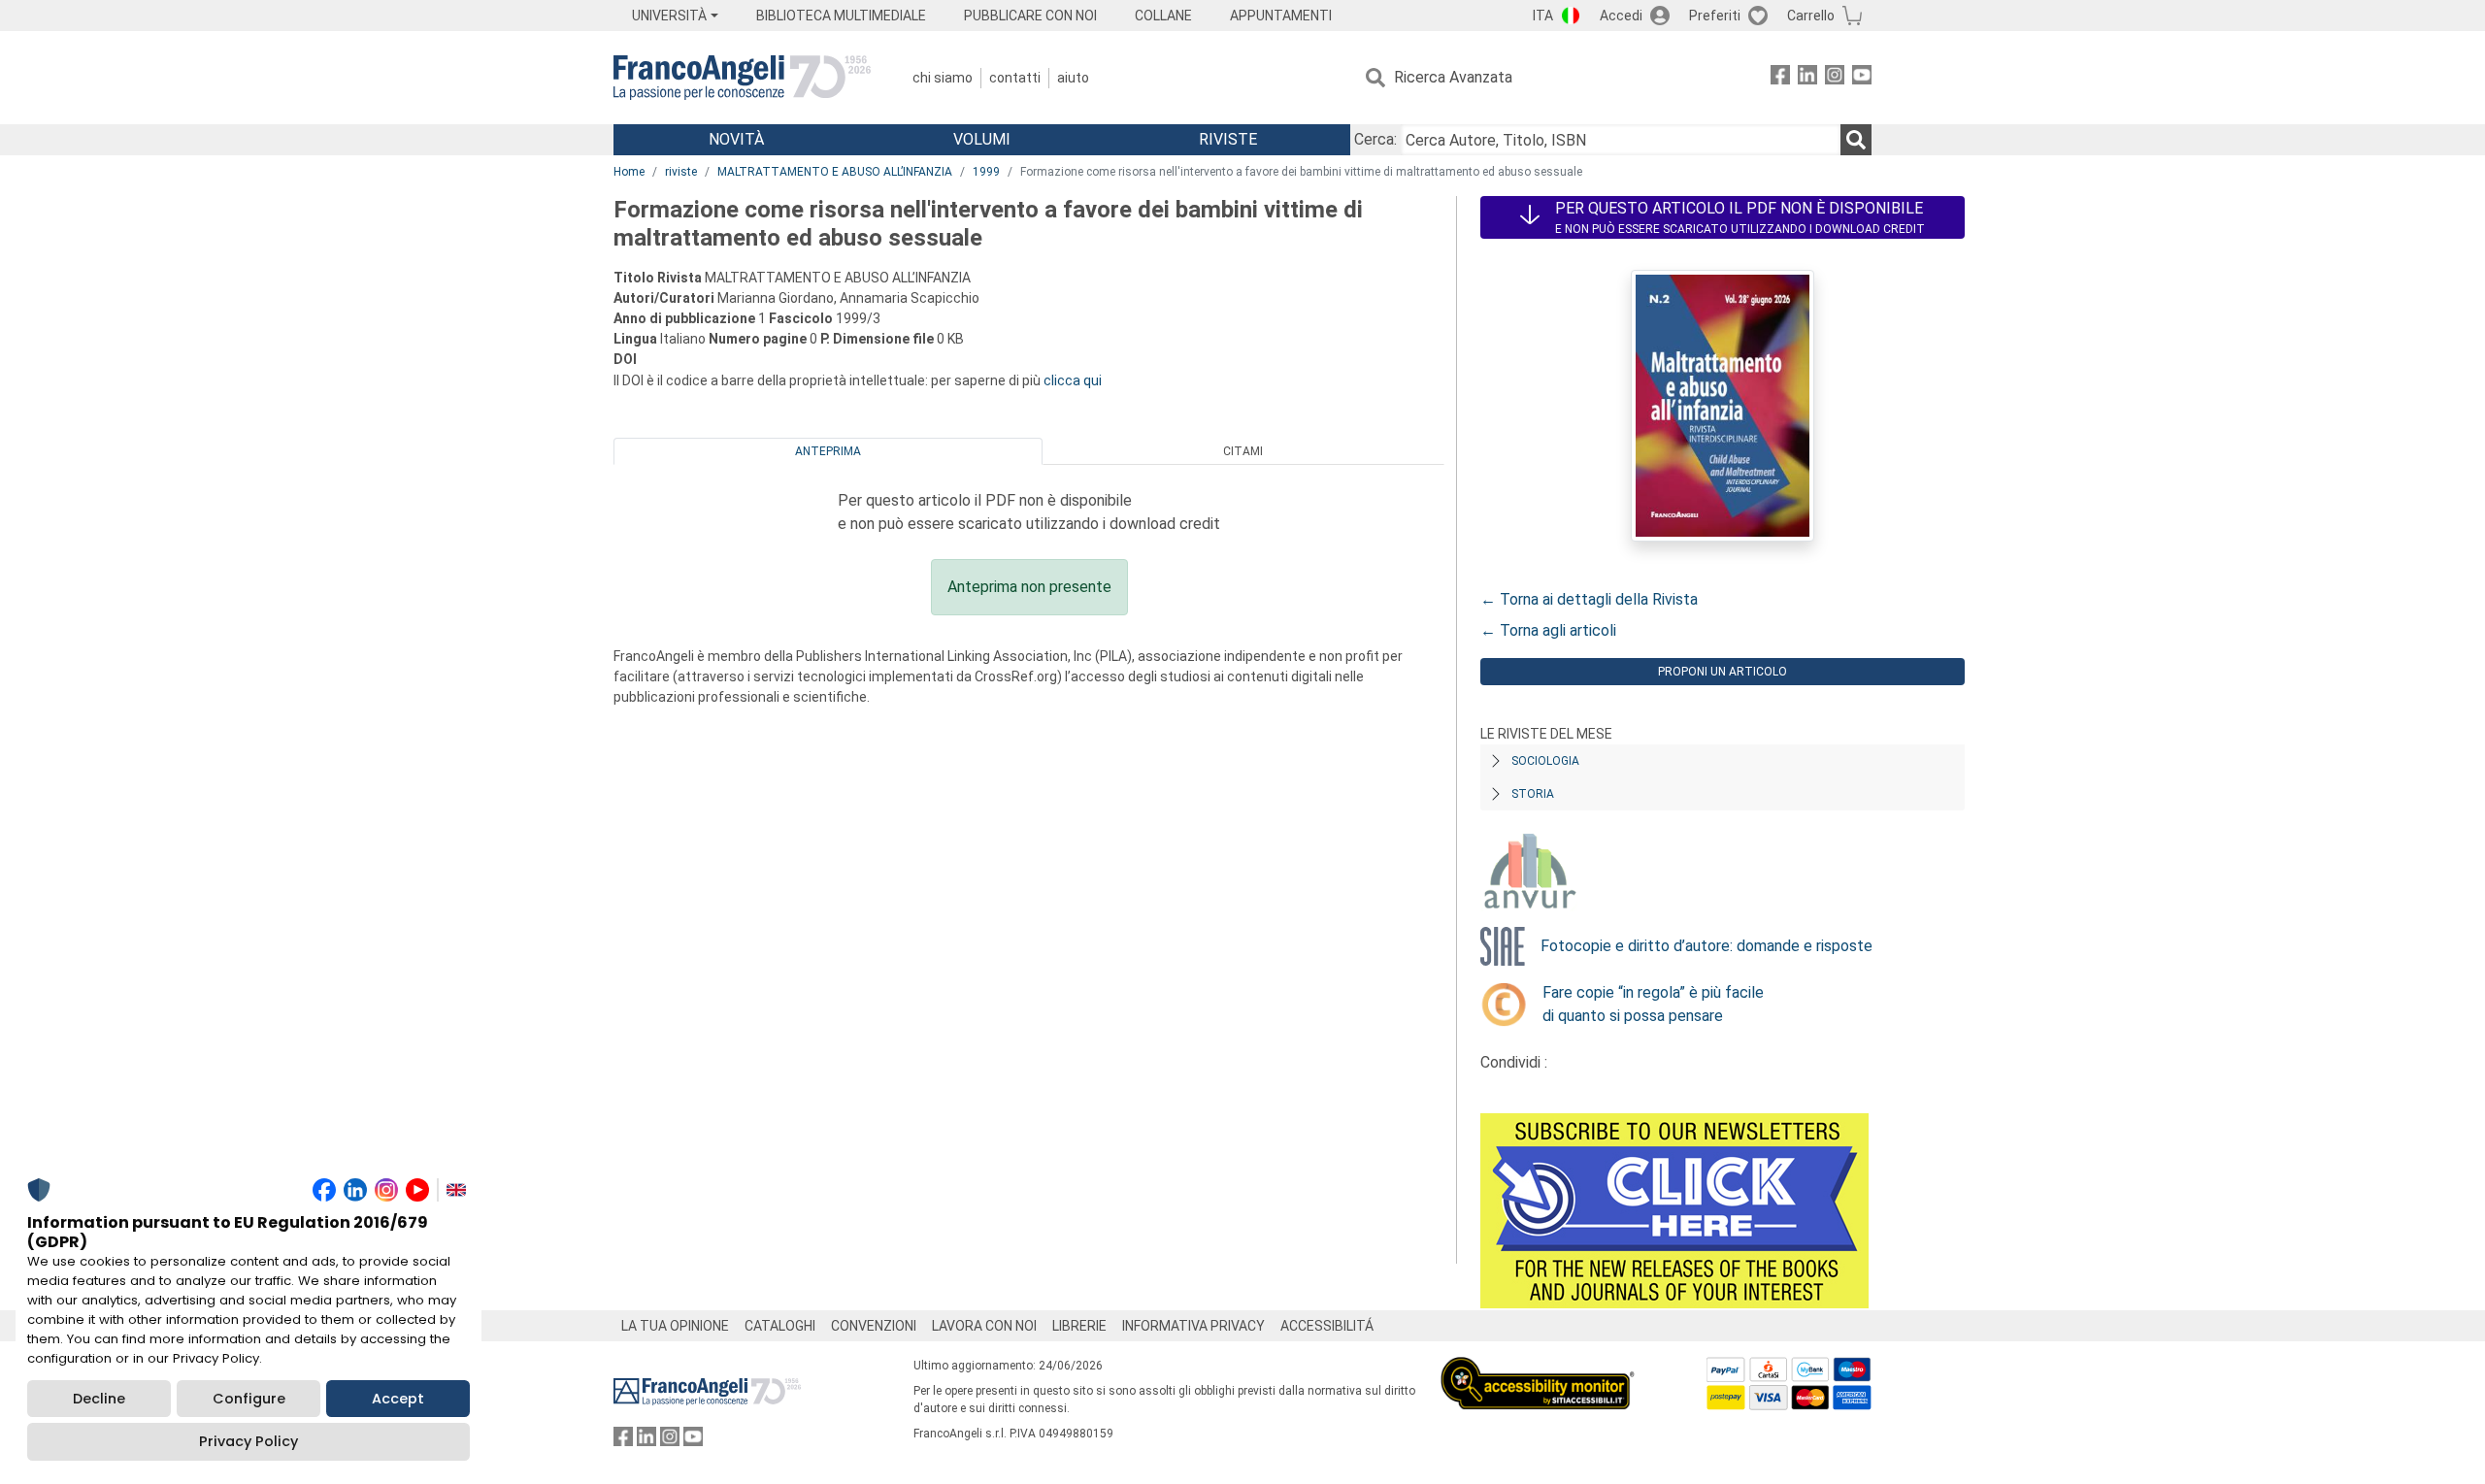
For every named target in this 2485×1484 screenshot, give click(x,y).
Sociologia (1545, 761)
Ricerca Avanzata (1453, 77)
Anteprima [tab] (828, 451)
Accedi (1621, 16)
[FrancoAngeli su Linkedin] (1807, 78)
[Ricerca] (1856, 140)
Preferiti (1715, 16)
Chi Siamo (943, 78)
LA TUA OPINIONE (675, 1326)
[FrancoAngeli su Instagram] (1835, 78)
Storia (1533, 794)
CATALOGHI (780, 1326)
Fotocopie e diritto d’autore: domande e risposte (1706, 946)
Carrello (1811, 16)
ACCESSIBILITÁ (1327, 1326)
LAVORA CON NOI (984, 1326)
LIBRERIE (1079, 1326)
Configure (249, 1399)
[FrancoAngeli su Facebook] (1780, 78)
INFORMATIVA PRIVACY (1193, 1326)
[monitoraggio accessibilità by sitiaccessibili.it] (1538, 1368)
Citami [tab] (1243, 451)
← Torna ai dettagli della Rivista (1589, 599)
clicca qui (1073, 380)
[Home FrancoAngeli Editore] (742, 78)
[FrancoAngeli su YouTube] (1862, 78)
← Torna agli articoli (1548, 630)
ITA (1543, 16)
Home (629, 172)
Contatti (1015, 78)
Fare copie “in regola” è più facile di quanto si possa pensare (1653, 1004)
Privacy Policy (248, 1441)
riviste (681, 172)
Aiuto (1073, 78)
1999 (986, 172)
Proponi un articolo (1723, 672)
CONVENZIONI (874, 1326)
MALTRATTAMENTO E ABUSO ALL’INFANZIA (835, 172)
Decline (99, 1399)
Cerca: (1375, 139)
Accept (398, 1399)
